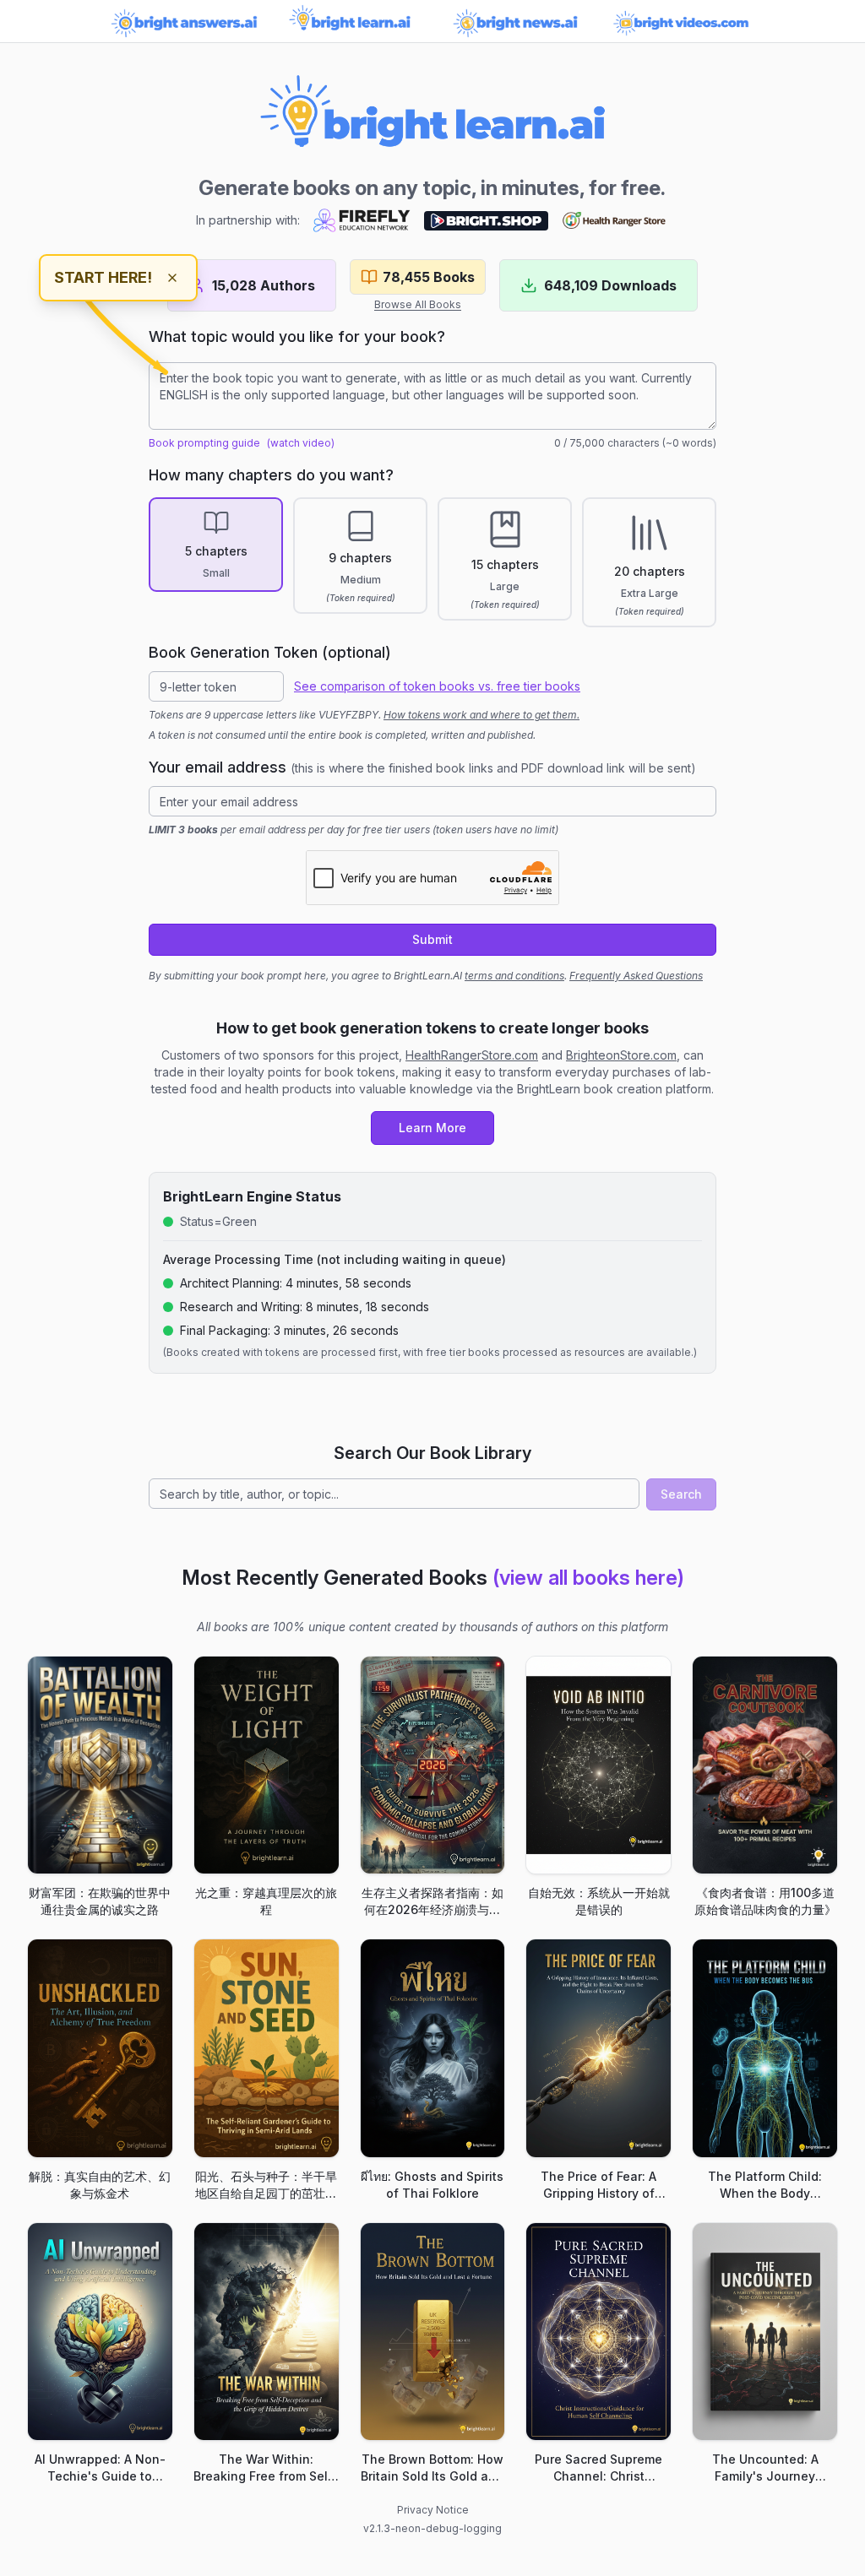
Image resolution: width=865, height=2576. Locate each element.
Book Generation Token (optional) (270, 652)
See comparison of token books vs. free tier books (437, 686)
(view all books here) (588, 1578)
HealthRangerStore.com (472, 1055)
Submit (432, 939)
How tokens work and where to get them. (481, 715)
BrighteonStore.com (621, 1055)
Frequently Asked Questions (636, 976)
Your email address (422, 767)
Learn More (432, 1128)
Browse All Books (418, 304)
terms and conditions (514, 976)
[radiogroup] (432, 562)
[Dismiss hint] (172, 278)
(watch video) (301, 443)
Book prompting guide (204, 443)
